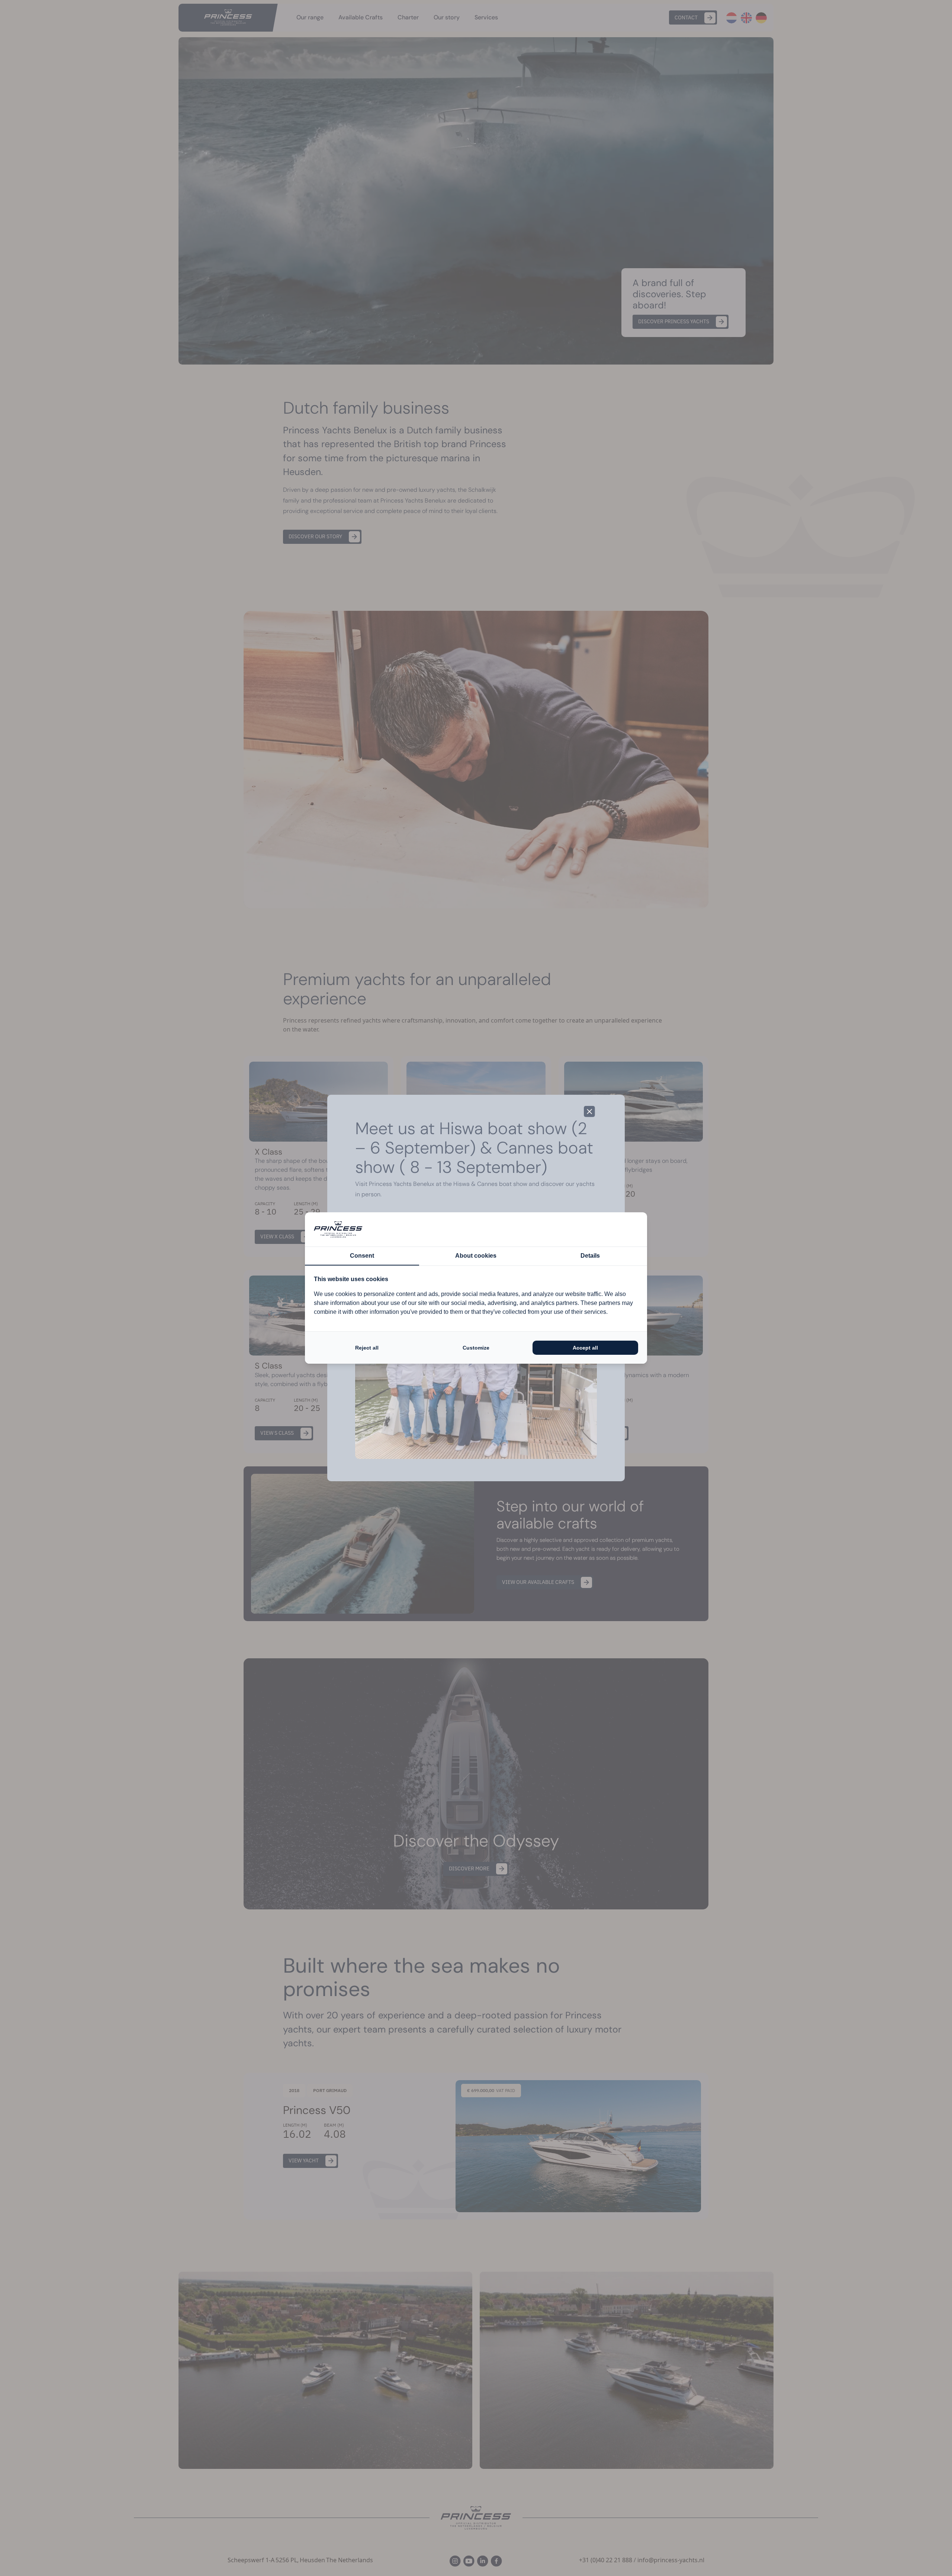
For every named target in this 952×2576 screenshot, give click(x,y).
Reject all (367, 1348)
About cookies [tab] (476, 1256)
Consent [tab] (362, 1256)
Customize (476, 1348)
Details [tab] (590, 1256)
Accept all (585, 1348)
